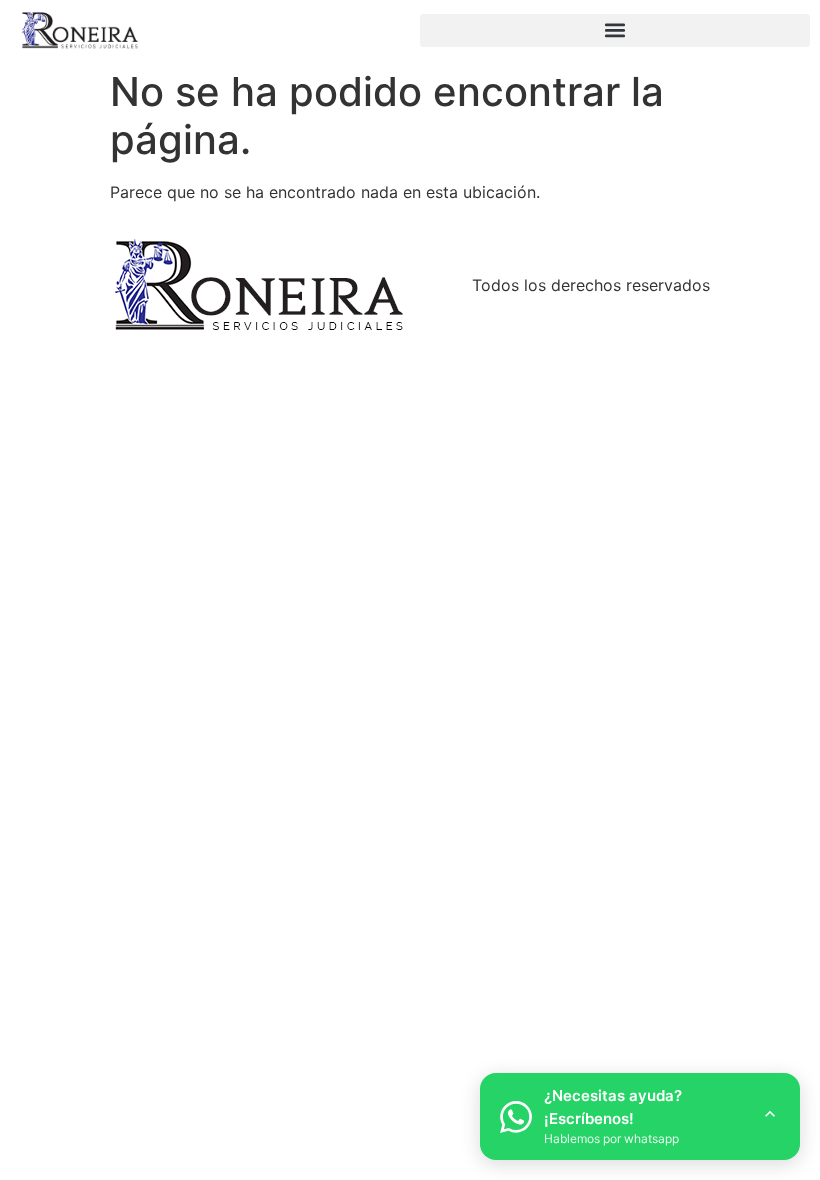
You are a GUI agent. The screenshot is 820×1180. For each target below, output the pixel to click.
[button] (615, 30)
